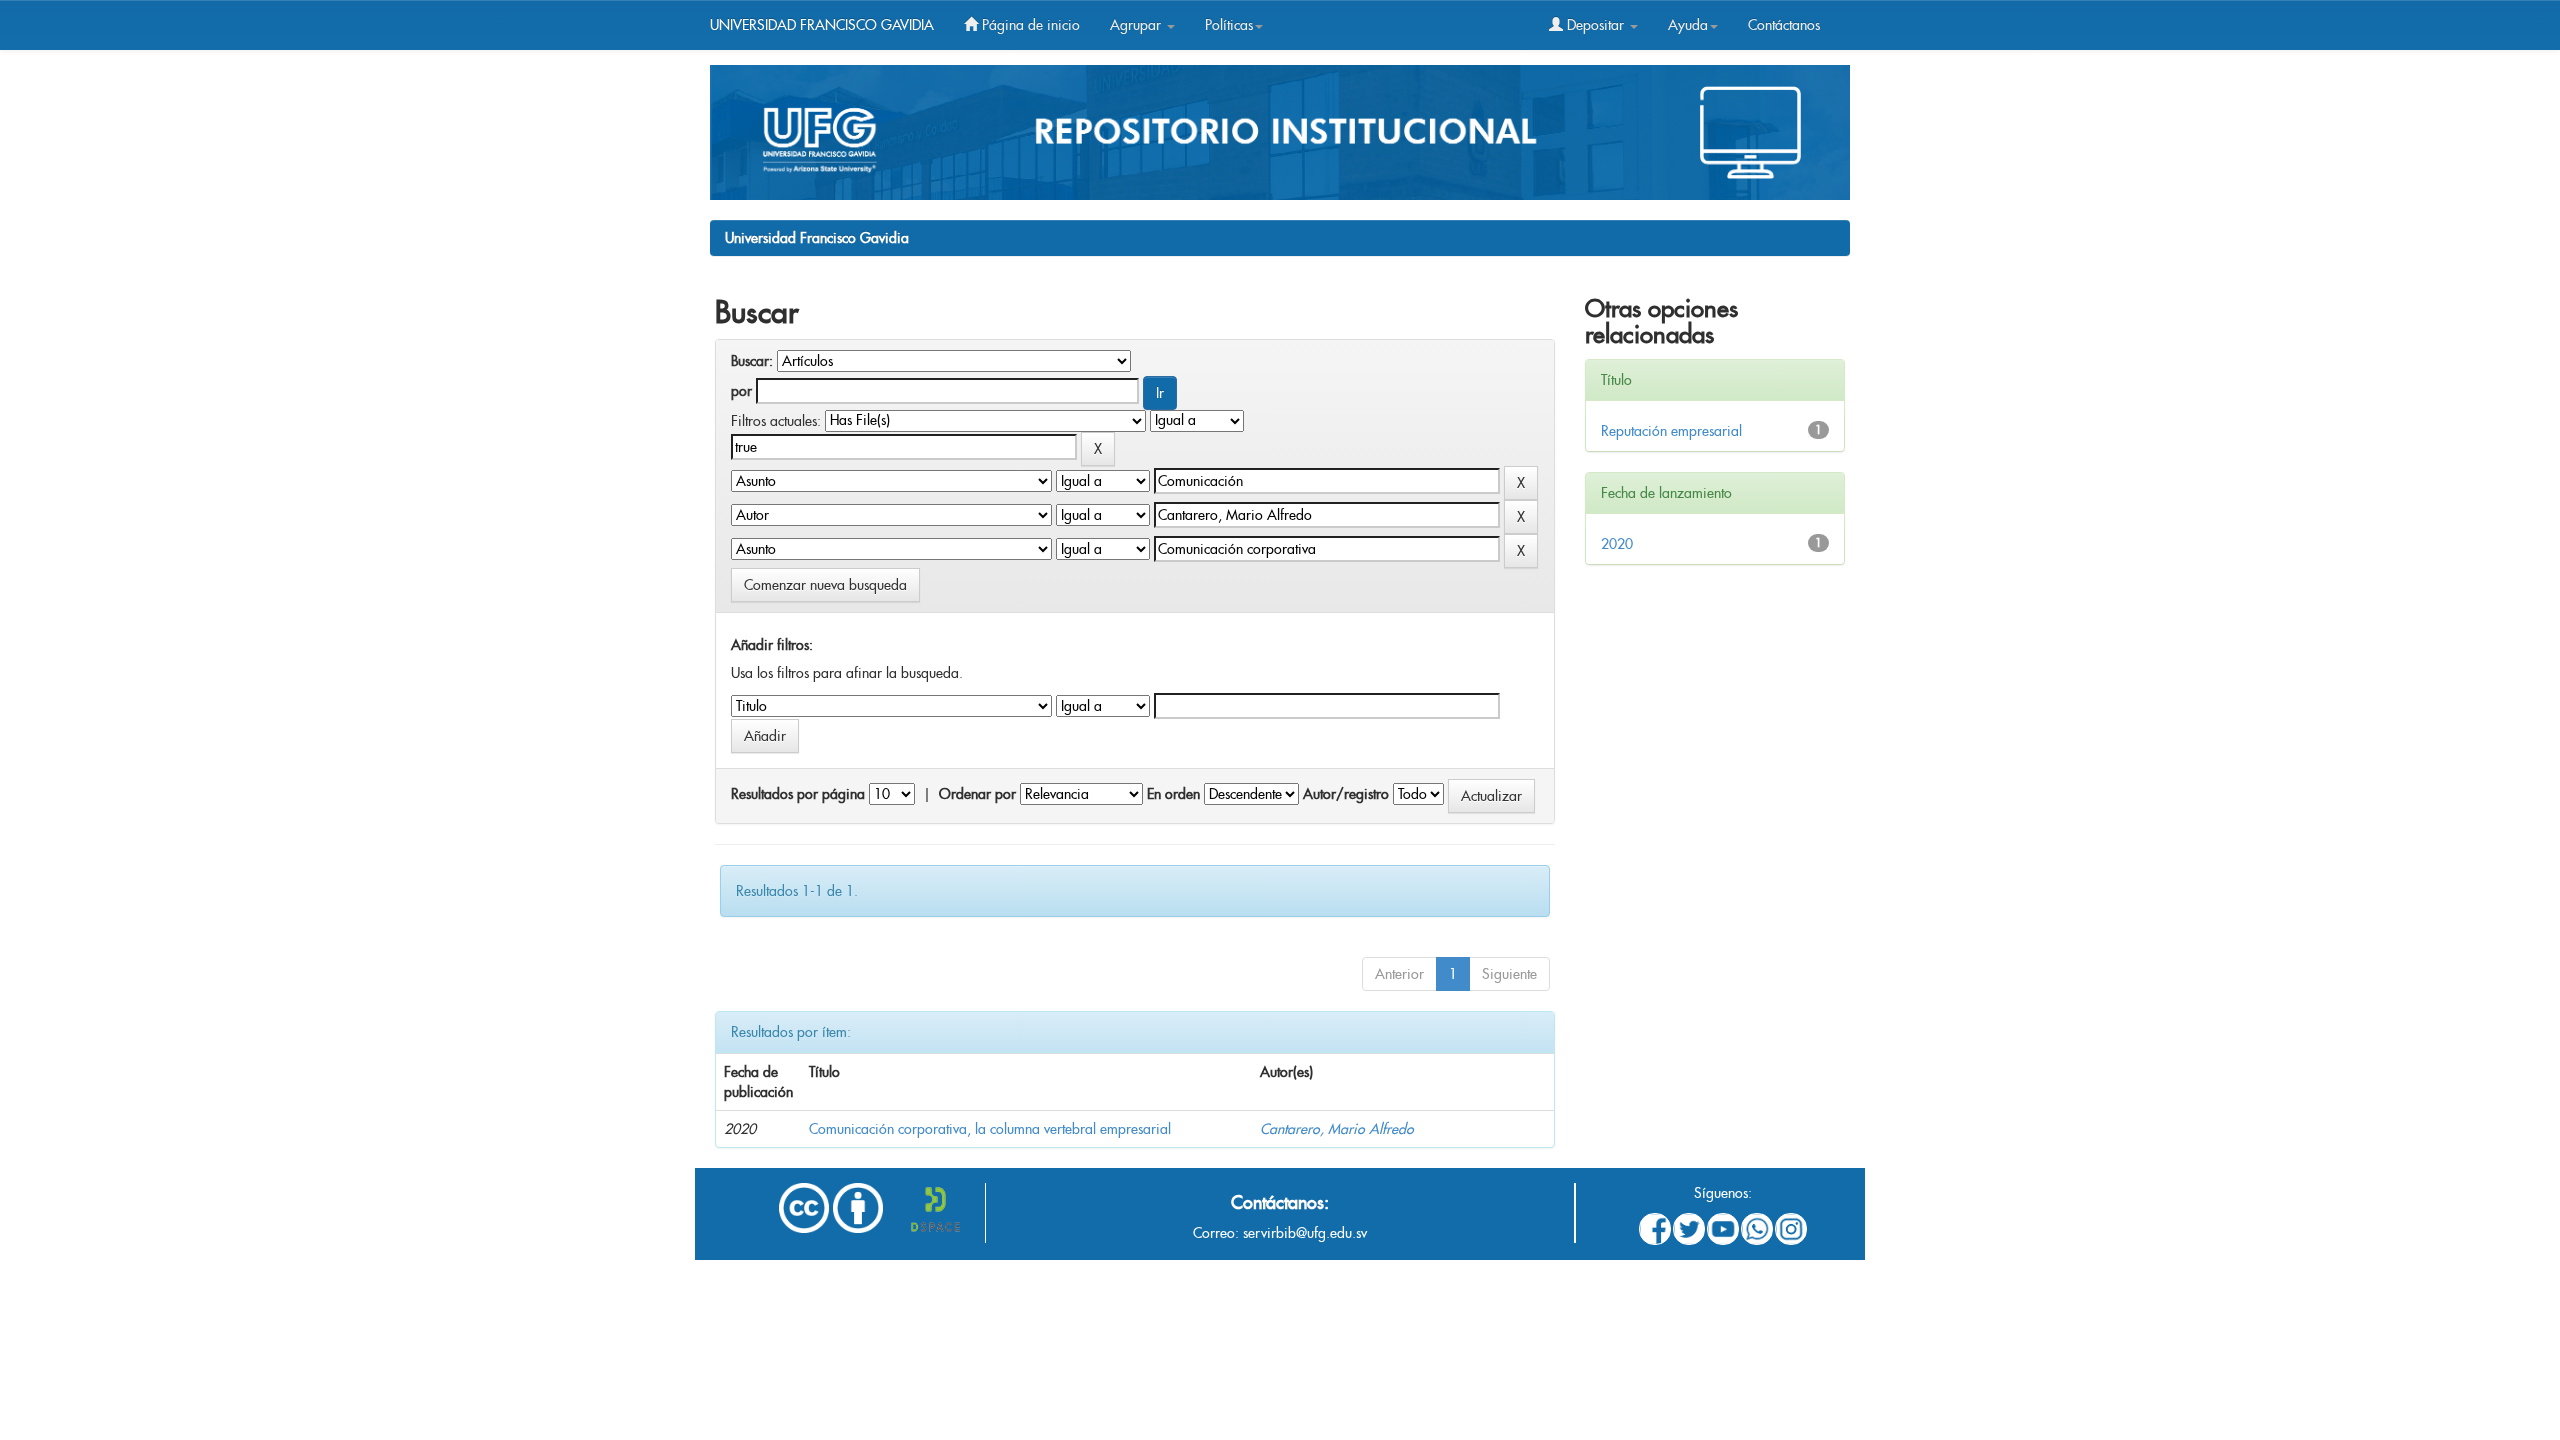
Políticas (1229, 25)
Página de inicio (1029, 25)
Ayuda (1688, 25)
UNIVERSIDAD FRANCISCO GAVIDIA (822, 25)
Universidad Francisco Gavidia (817, 238)
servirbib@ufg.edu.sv (1305, 1233)
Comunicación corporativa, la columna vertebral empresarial (990, 1129)
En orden (1173, 794)
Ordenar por (977, 794)
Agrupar (1137, 25)
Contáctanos (1784, 25)
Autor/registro (1346, 794)
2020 (1617, 544)
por (741, 391)
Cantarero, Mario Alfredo (1337, 1129)
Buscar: (752, 361)
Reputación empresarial (1671, 431)
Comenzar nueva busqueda (825, 585)
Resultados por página (798, 794)
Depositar (1595, 25)
